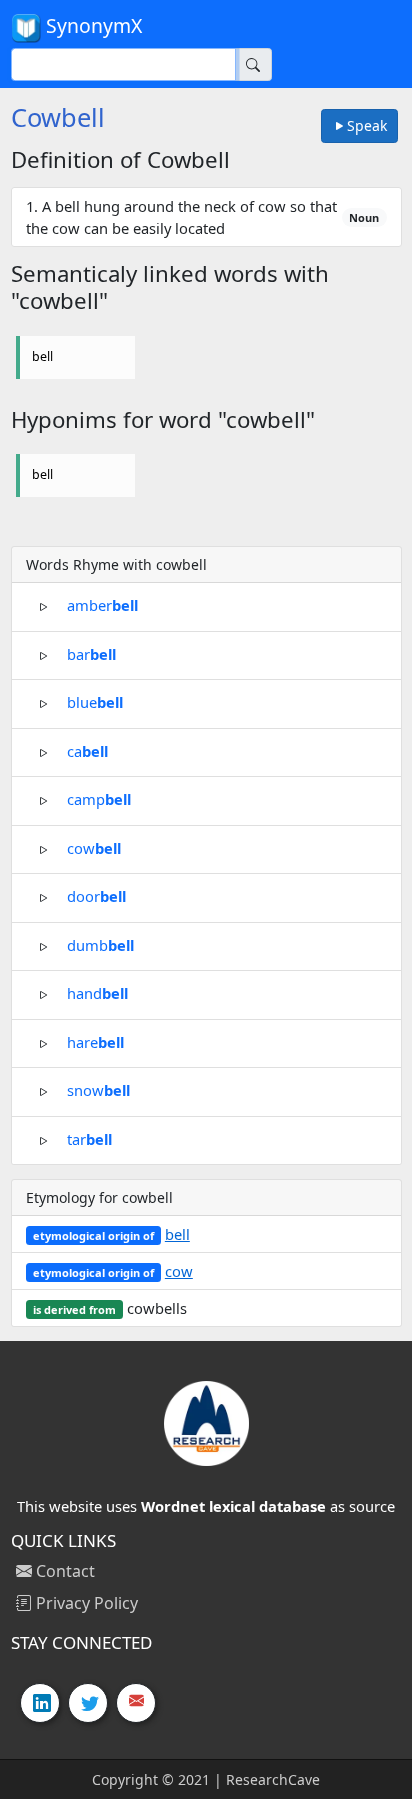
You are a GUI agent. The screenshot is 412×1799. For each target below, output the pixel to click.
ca (87, 750)
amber (102, 605)
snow (98, 1090)
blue (95, 702)
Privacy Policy (85, 1603)
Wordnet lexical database (233, 1506)
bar (91, 653)
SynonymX (91, 25)
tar (89, 1138)
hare (95, 1041)
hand (97, 993)
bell (42, 356)
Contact (63, 1571)
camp (99, 799)
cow (94, 847)
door (96, 896)
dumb (100, 944)
